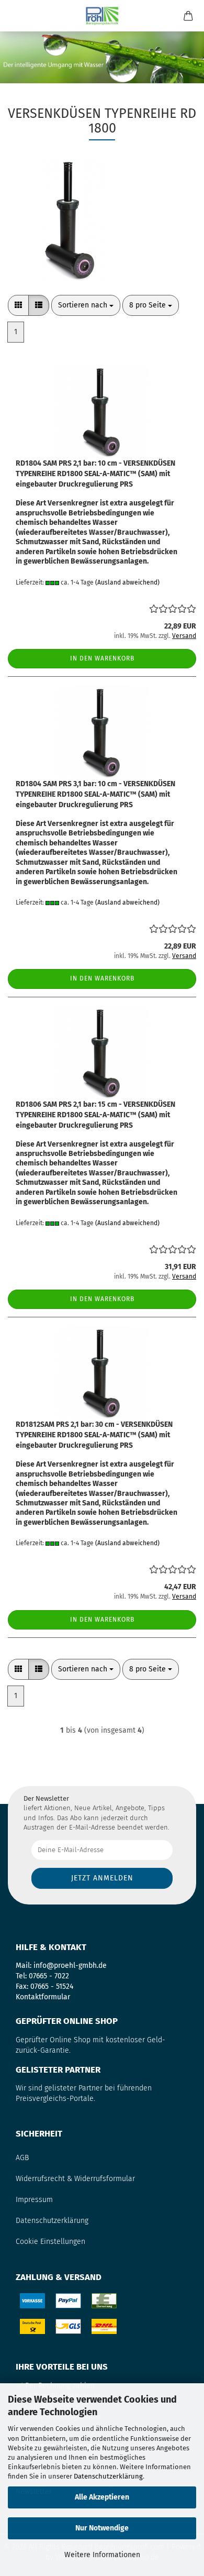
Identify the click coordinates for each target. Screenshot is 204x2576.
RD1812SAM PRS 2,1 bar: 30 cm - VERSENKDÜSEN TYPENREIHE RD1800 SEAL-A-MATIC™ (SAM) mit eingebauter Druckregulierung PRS (94, 1435)
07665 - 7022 (49, 1976)
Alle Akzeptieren (102, 2497)
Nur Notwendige (102, 2528)
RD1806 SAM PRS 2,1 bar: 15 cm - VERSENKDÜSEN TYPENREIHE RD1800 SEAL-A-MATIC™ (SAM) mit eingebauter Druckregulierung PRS (95, 1115)
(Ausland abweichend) (127, 582)
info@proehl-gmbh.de (70, 1966)
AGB (22, 2158)
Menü (16, 16)
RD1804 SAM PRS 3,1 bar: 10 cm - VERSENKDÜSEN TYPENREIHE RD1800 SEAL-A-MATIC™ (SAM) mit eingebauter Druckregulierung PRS (95, 794)
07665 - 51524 (52, 1986)
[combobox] (86, 305)
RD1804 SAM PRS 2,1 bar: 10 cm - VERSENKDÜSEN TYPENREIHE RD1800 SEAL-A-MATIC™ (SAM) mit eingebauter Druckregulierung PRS (95, 474)
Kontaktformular (43, 1997)
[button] (18, 305)
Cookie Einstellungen (50, 2242)
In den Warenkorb (102, 658)
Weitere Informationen (102, 2555)
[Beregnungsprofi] (102, 16)
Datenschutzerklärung (108, 2476)
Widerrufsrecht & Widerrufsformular (75, 2179)
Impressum (34, 2200)
